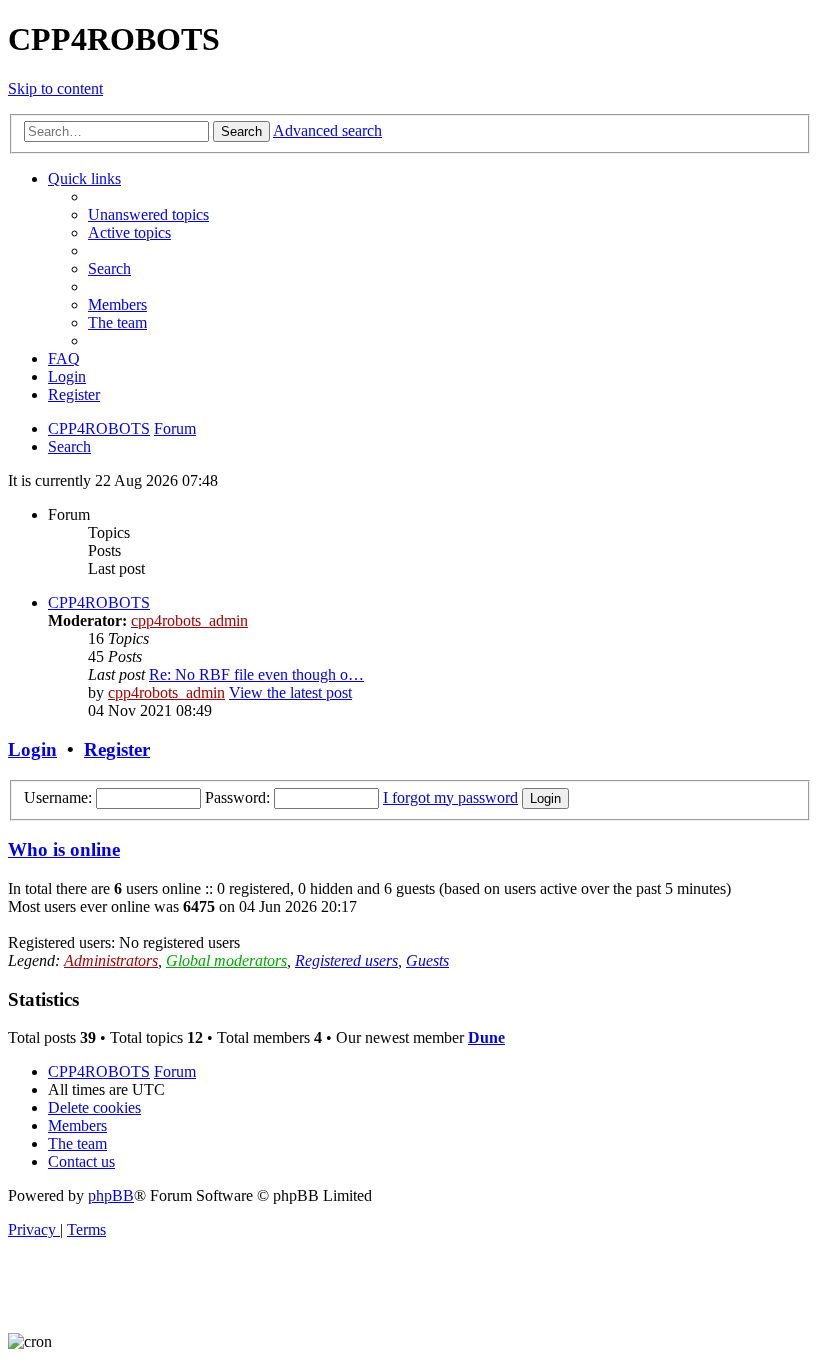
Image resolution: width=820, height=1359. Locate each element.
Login (32, 749)
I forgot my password (450, 797)
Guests (427, 960)
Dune (486, 1037)
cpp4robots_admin (189, 620)
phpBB (111, 1195)
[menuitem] (148, 214)
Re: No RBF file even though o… (256, 674)
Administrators (111, 960)
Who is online (64, 849)
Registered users (346, 960)
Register (117, 749)
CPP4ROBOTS (99, 602)
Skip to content (55, 88)
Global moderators (226, 960)
